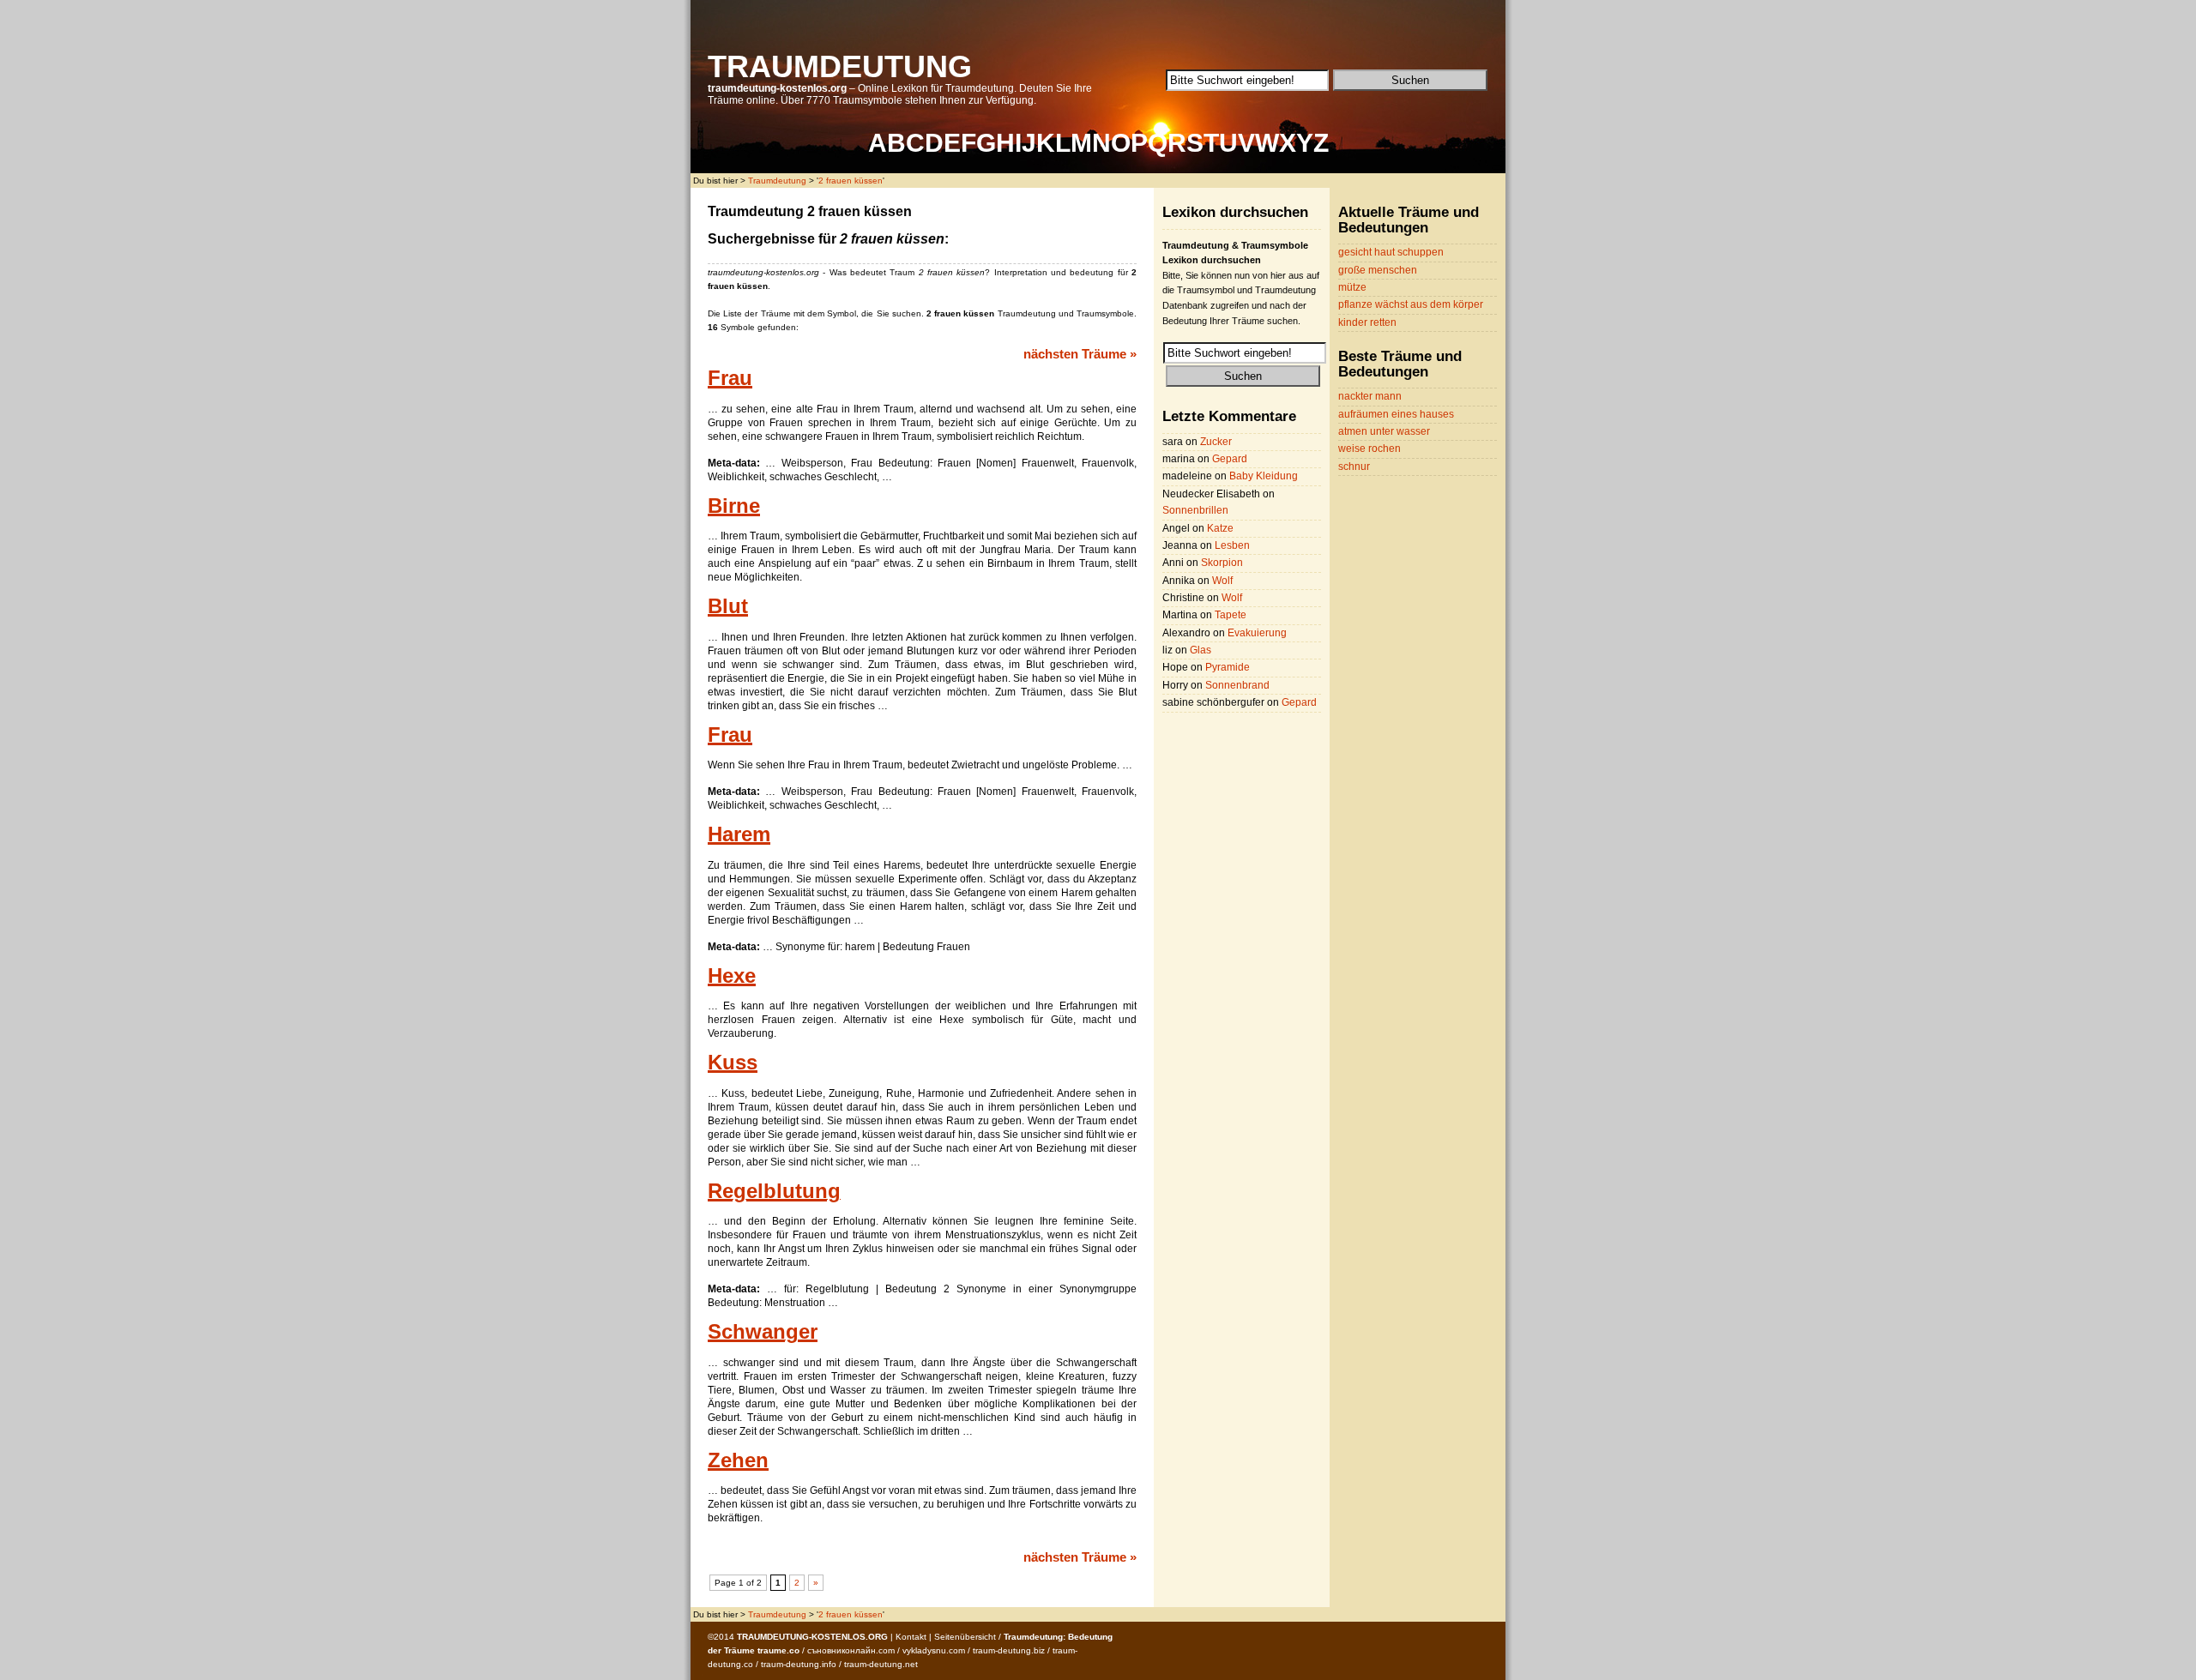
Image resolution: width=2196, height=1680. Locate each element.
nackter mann (1370, 396)
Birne (734, 506)
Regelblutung (774, 1191)
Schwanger (763, 1332)
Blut (728, 606)
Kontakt (911, 1637)
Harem (739, 834)
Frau (730, 378)
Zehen (738, 1460)
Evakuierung (1257, 633)
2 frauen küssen (851, 181)
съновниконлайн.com (851, 1650)
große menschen (1378, 270)
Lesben (1232, 545)
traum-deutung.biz (1009, 1650)
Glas (1201, 650)
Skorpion (1222, 563)
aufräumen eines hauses (1396, 414)
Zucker (1216, 442)
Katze (1220, 528)
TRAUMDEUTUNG (840, 66)
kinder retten (1367, 322)
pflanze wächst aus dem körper (1411, 304)
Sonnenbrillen (1195, 510)
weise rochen (1369, 449)
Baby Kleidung (1264, 476)
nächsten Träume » (1080, 354)
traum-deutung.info (799, 1664)
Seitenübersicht (965, 1637)
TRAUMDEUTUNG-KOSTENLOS (801, 1637)
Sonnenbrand (1237, 685)
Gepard (1230, 459)
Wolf (1222, 581)
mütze (1352, 287)
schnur (1354, 467)
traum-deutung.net (881, 1664)
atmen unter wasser (1384, 431)
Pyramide (1228, 667)
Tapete (1231, 615)
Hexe (732, 976)
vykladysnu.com (934, 1650)
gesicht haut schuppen (1391, 252)
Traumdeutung (777, 181)
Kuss (733, 1063)
